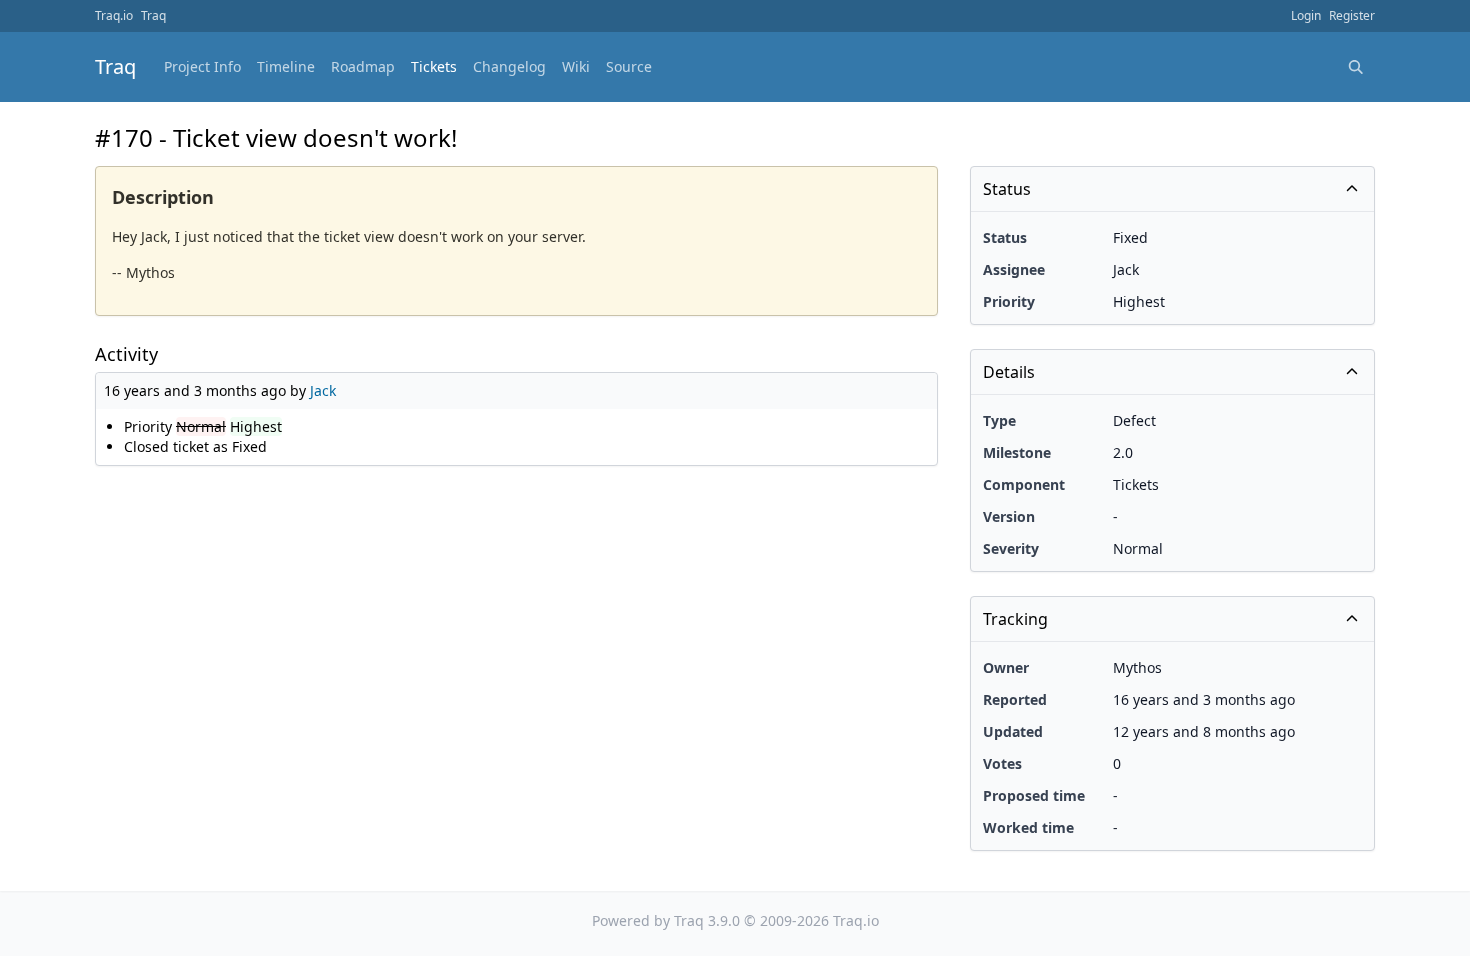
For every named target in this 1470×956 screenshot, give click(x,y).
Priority (1009, 301)
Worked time (1028, 827)
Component (1024, 484)
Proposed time (1034, 795)
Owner (1006, 667)
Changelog (509, 66)
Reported (1015, 699)
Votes (1002, 763)
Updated (1013, 731)
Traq (153, 15)
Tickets (434, 66)
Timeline (286, 66)
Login (1306, 15)
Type (999, 420)
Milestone (1017, 452)
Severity (1011, 548)
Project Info (202, 66)
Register (1352, 15)
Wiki (576, 66)
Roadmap (363, 66)
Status (1005, 237)
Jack (323, 390)
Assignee (1014, 269)
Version (1009, 516)
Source (629, 66)
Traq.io (114, 15)
